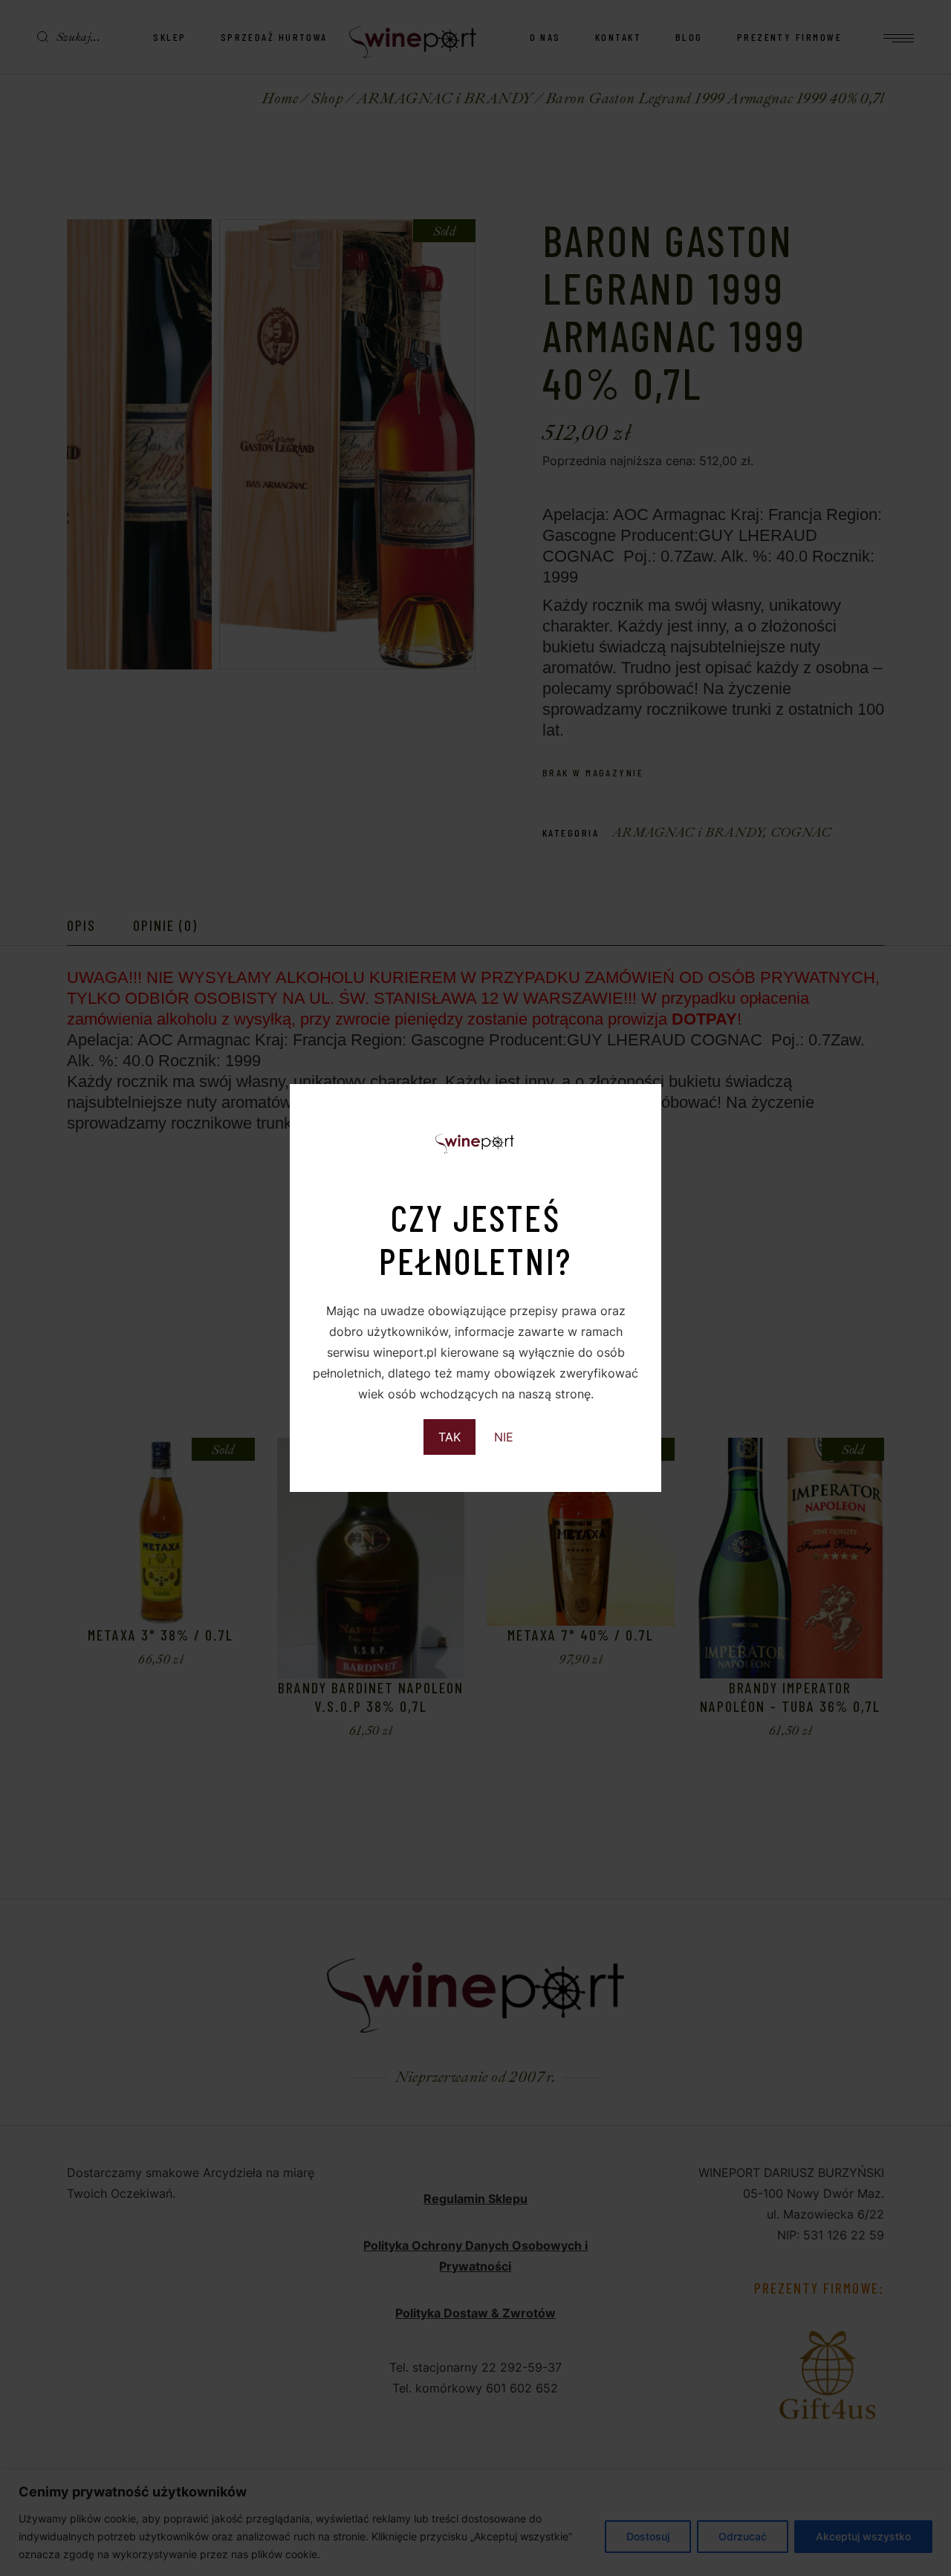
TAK (449, 1437)
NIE (504, 1437)
